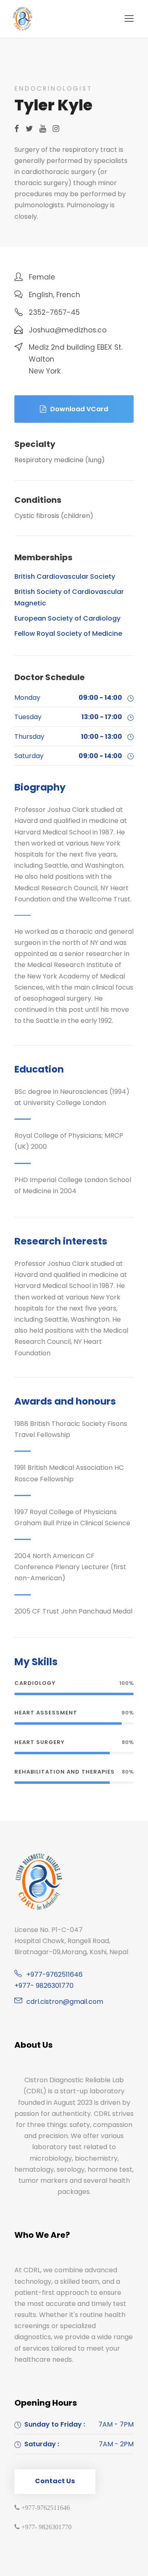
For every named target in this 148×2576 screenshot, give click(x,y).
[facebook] (17, 129)
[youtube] (43, 129)
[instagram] (56, 129)
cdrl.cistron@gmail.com (65, 2002)
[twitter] (29, 129)
